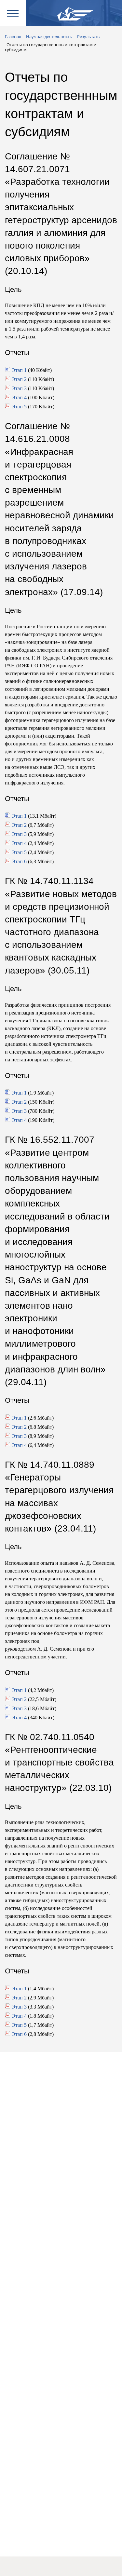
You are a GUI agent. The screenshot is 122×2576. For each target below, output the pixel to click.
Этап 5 (19, 407)
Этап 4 (19, 397)
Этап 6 (19, 861)
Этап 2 (19, 379)
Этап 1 (19, 370)
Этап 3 (19, 388)
